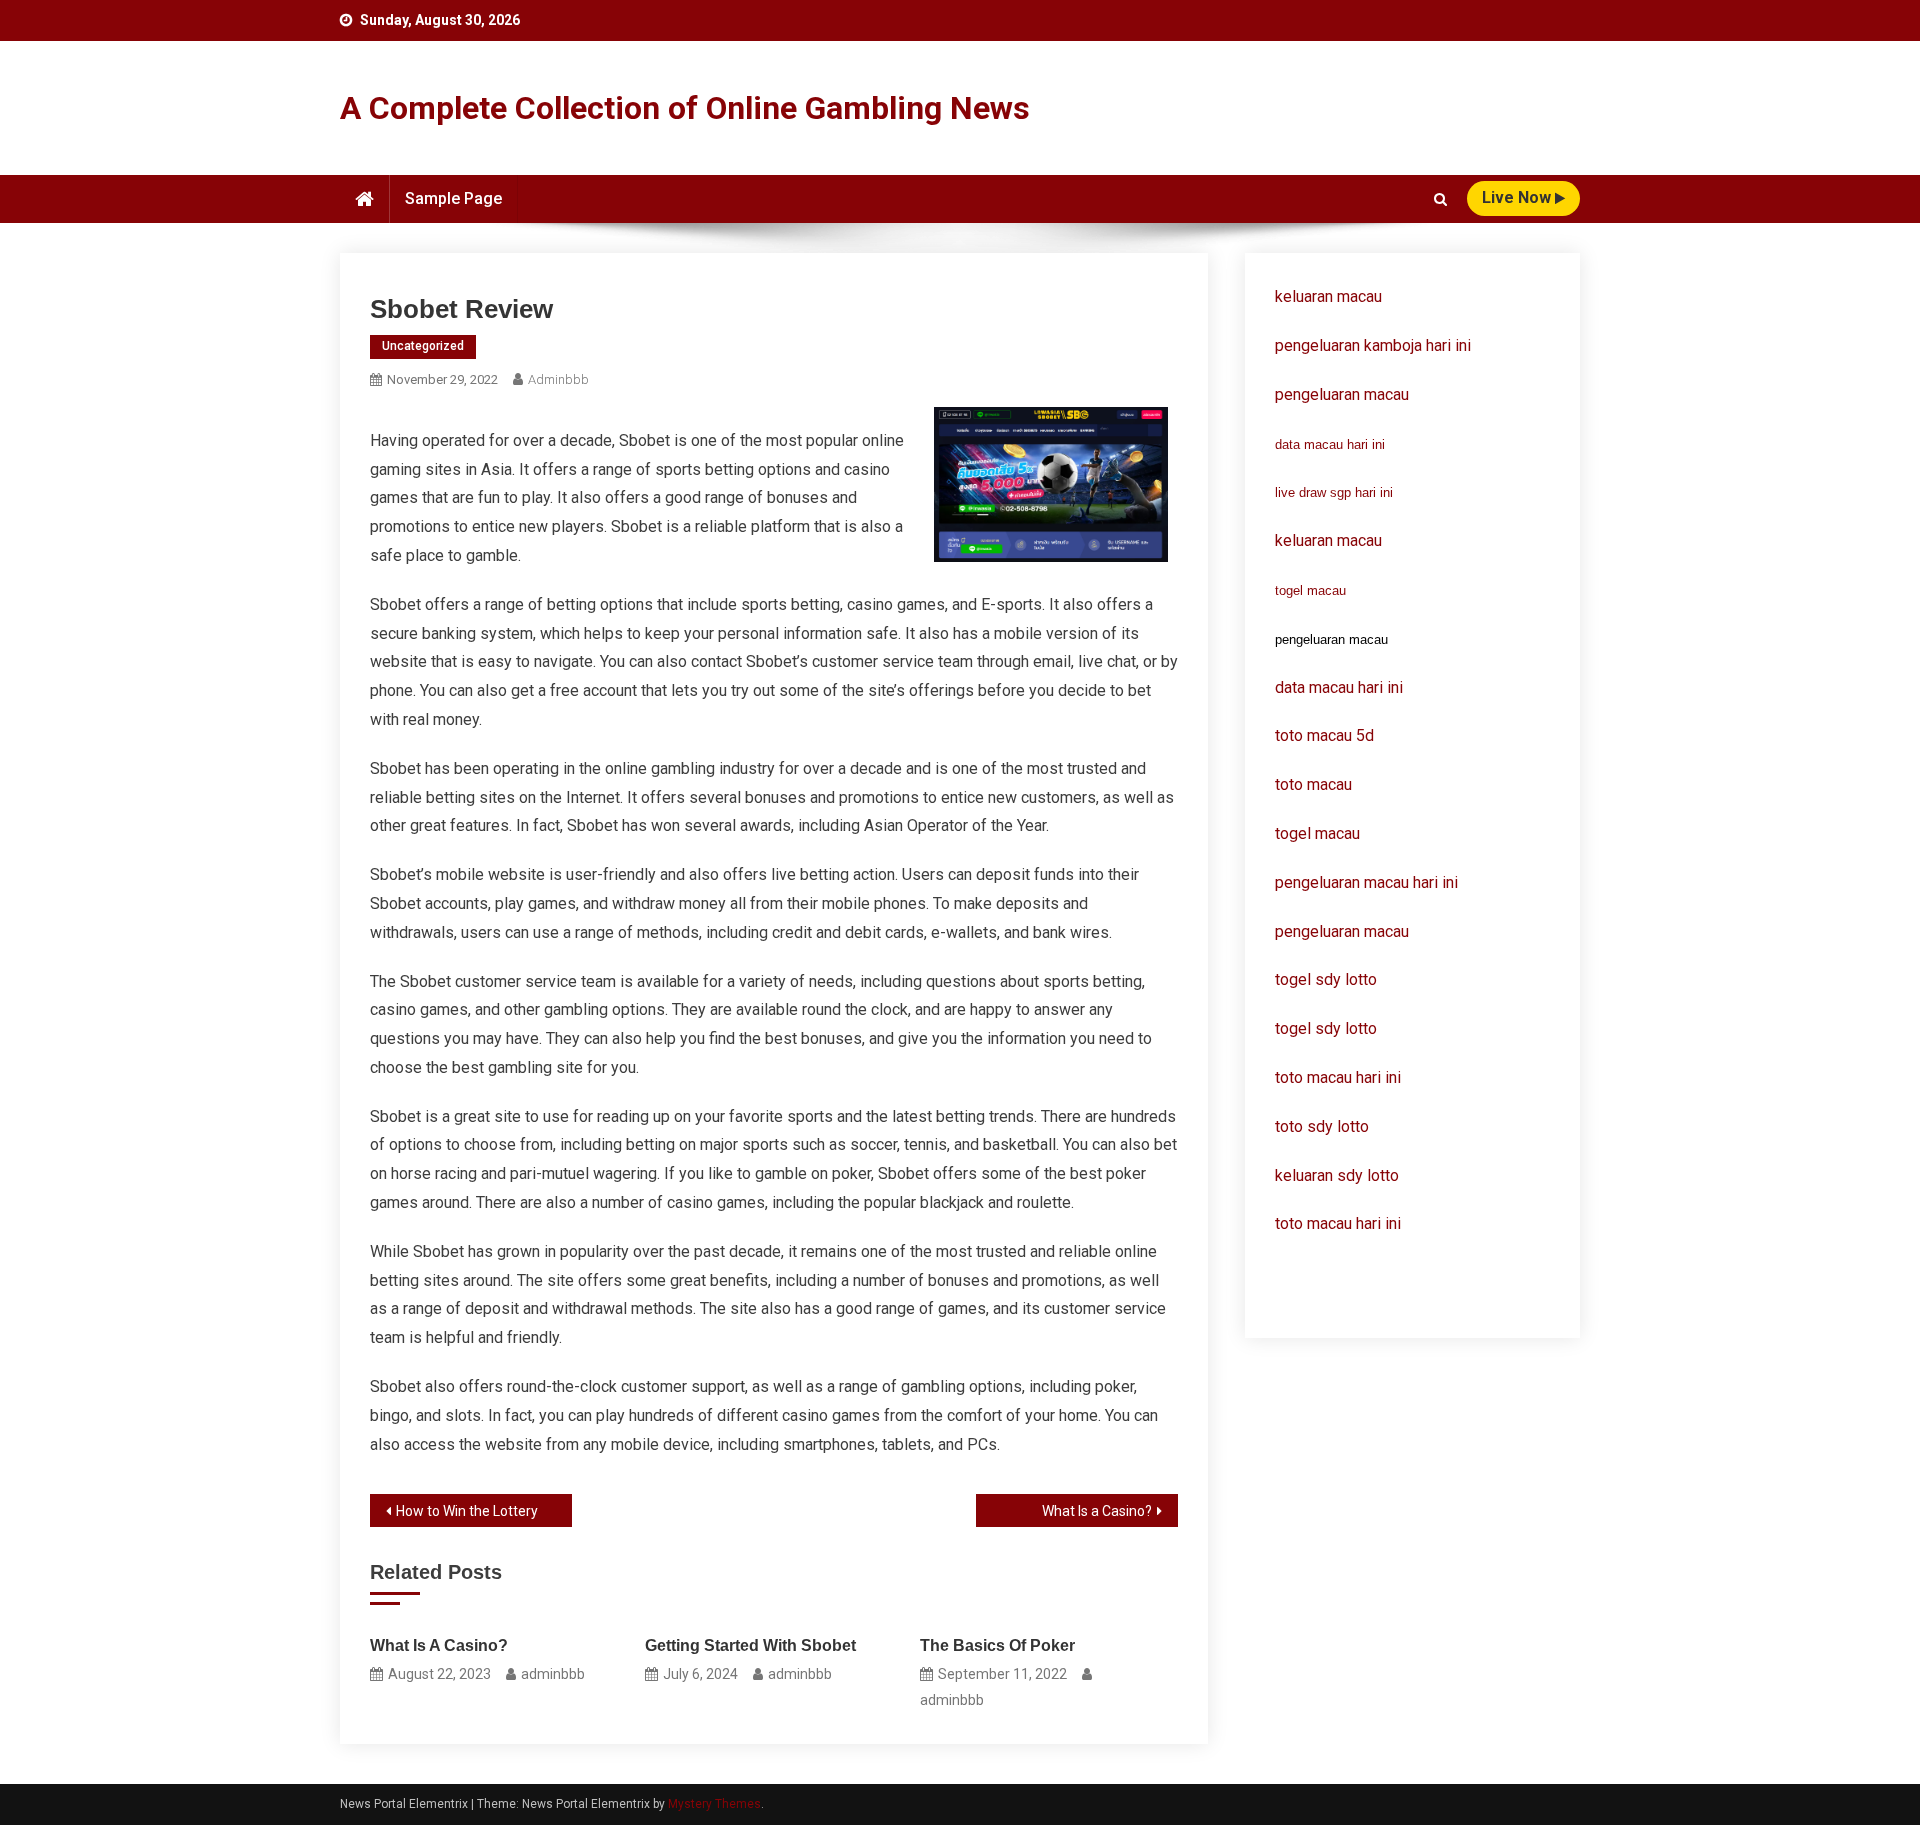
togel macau (1310, 590)
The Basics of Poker (997, 1645)
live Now (1518, 197)
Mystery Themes (714, 1804)
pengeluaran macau (1342, 931)
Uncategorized (423, 346)
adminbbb (558, 379)
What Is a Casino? (1097, 1511)
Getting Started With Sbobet (750, 1645)
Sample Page (453, 198)
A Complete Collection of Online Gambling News (685, 108)
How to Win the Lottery (467, 1511)
